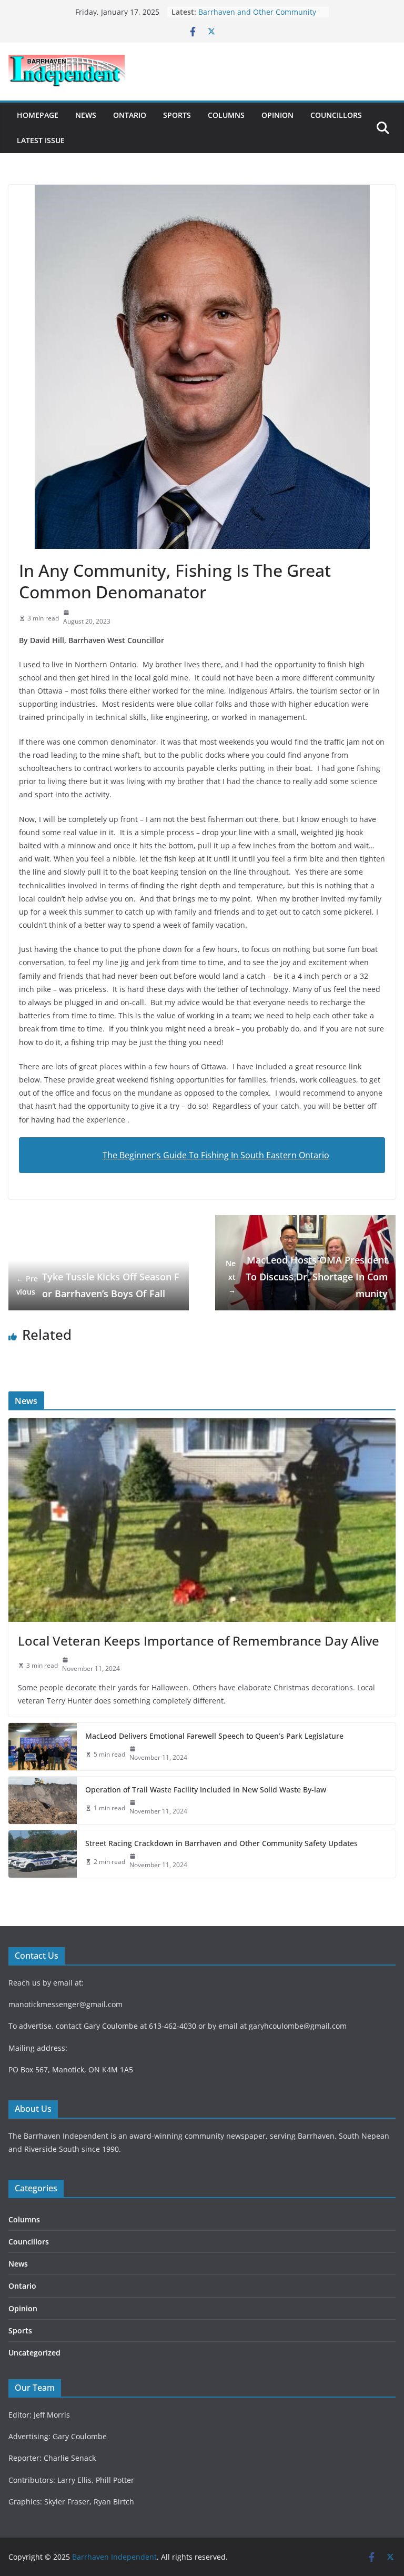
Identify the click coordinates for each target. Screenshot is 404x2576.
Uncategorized (34, 2353)
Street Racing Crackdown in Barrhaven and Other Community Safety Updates (221, 1843)
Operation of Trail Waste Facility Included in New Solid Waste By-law (206, 1790)
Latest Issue (41, 140)
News (86, 115)
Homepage (38, 115)
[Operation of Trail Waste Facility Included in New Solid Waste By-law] (43, 1800)
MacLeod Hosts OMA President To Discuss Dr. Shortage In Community (307, 1277)
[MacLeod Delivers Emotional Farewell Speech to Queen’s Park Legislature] (43, 1747)
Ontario (130, 115)
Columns (226, 115)
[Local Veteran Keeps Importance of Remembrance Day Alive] (202, 1520)
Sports (177, 115)
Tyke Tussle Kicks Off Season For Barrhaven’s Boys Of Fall (98, 1285)
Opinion (277, 115)
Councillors (336, 115)
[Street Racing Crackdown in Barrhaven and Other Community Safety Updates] (43, 1854)
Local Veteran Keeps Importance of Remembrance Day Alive (199, 1641)
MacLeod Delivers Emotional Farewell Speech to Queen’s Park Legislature (214, 1736)
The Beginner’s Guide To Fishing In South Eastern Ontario (216, 1155)
